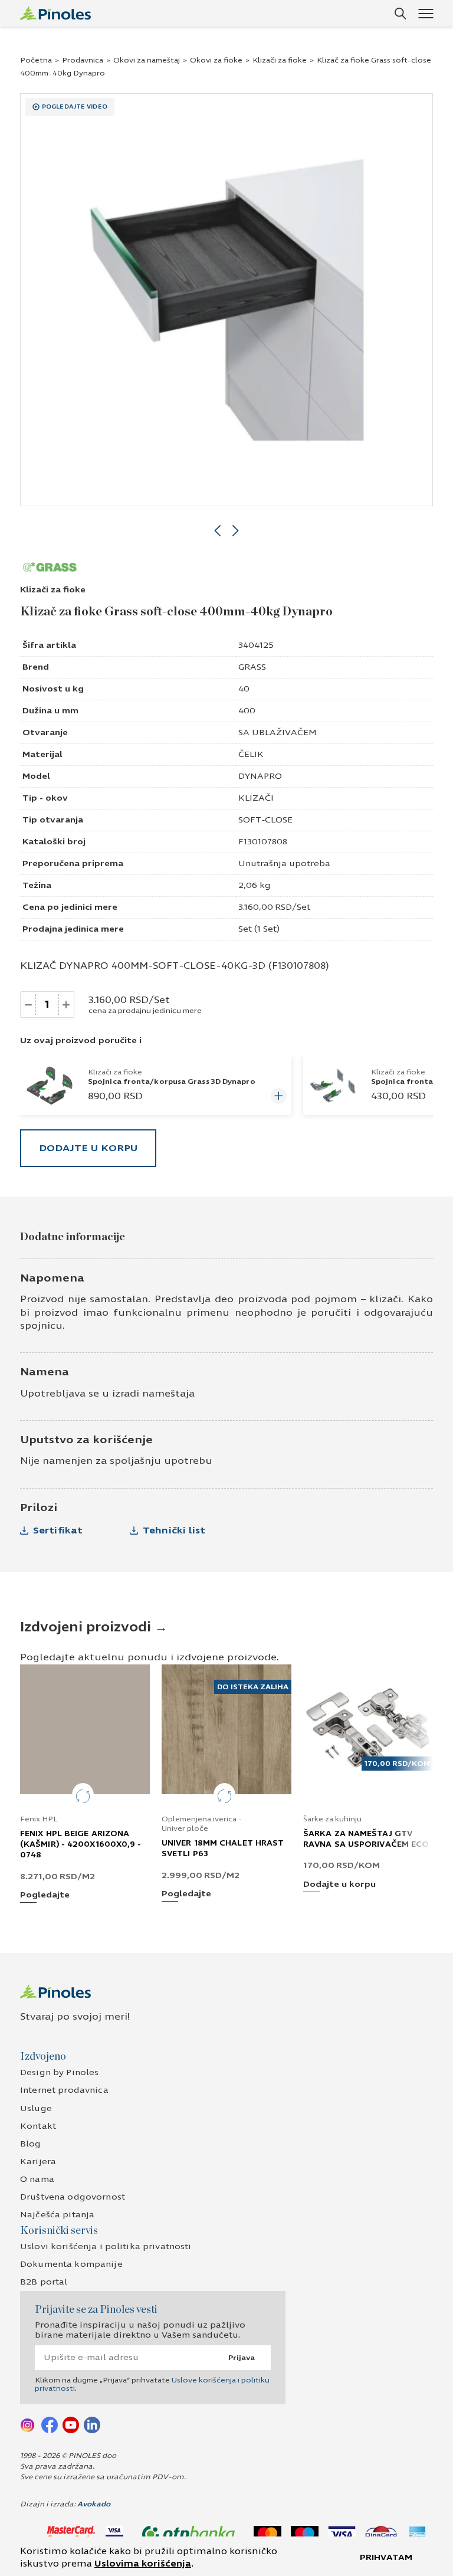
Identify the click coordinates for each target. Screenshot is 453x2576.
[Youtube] (71, 2424)
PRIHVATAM (386, 2557)
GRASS (252, 667)
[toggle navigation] (426, 13)
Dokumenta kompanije (71, 2264)
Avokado (94, 2504)
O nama (37, 2179)
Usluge (36, 2108)
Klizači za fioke (280, 60)
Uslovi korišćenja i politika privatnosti (106, 2246)
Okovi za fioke (216, 60)
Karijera (38, 2162)
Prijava (242, 2358)
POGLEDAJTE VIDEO (75, 107)
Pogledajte (45, 1895)
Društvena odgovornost (73, 2197)
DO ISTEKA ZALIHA (253, 1687)
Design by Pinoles (59, 2072)
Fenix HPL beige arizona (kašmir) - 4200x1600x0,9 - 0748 (81, 1844)
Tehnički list (174, 1530)
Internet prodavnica (64, 2090)
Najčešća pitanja (57, 2215)
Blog (31, 2144)
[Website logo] (55, 13)
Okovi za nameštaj (147, 60)
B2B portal (44, 2282)
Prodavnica (83, 60)
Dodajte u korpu (88, 1148)
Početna (36, 60)
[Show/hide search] (401, 14)
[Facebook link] (50, 2424)
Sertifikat (58, 1530)
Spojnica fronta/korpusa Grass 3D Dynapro (172, 1081)
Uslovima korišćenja (143, 2564)
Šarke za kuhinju (332, 1819)
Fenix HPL (39, 1819)
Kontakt (38, 2126)
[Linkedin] (92, 2424)
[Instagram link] (28, 2424)
